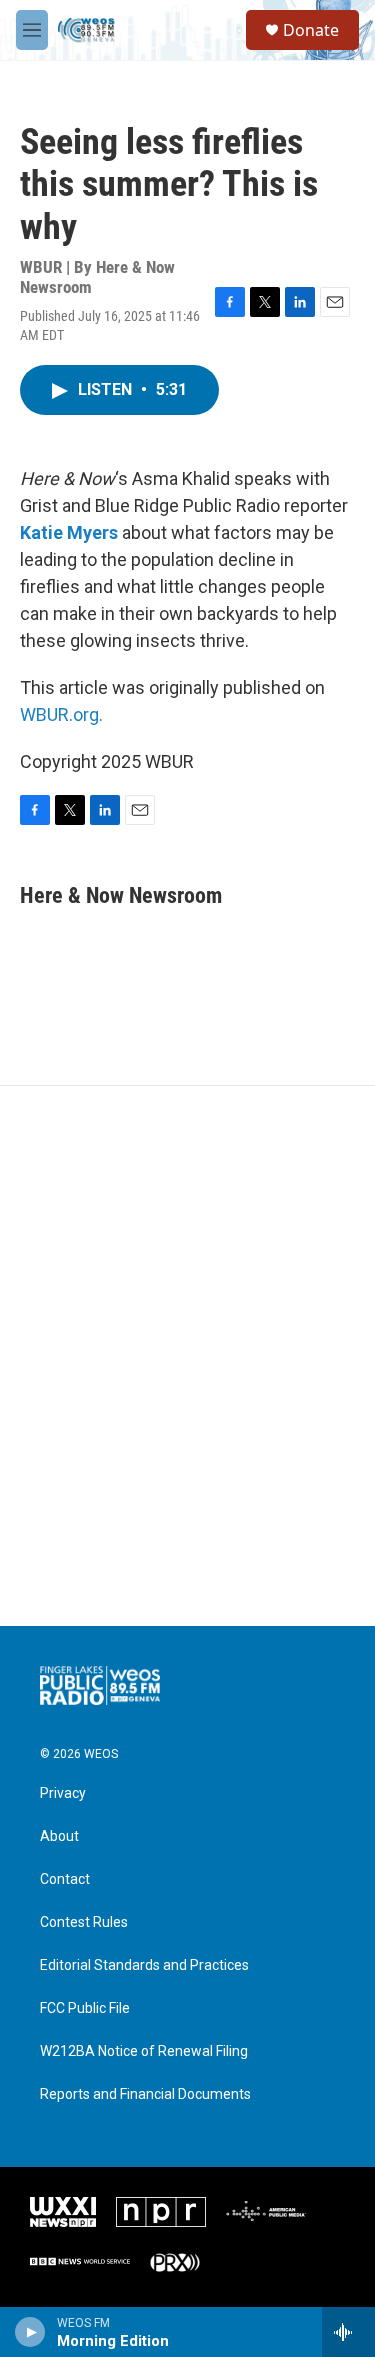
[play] (30, 2332)
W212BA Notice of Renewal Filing (144, 2051)
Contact (65, 1879)
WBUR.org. (61, 714)
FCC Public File (85, 2008)
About (59, 1836)
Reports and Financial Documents (145, 2094)
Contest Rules (84, 1922)
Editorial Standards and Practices (144, 1965)
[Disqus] (187, 1356)
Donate (311, 30)
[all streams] (348, 2332)
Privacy (63, 1793)
